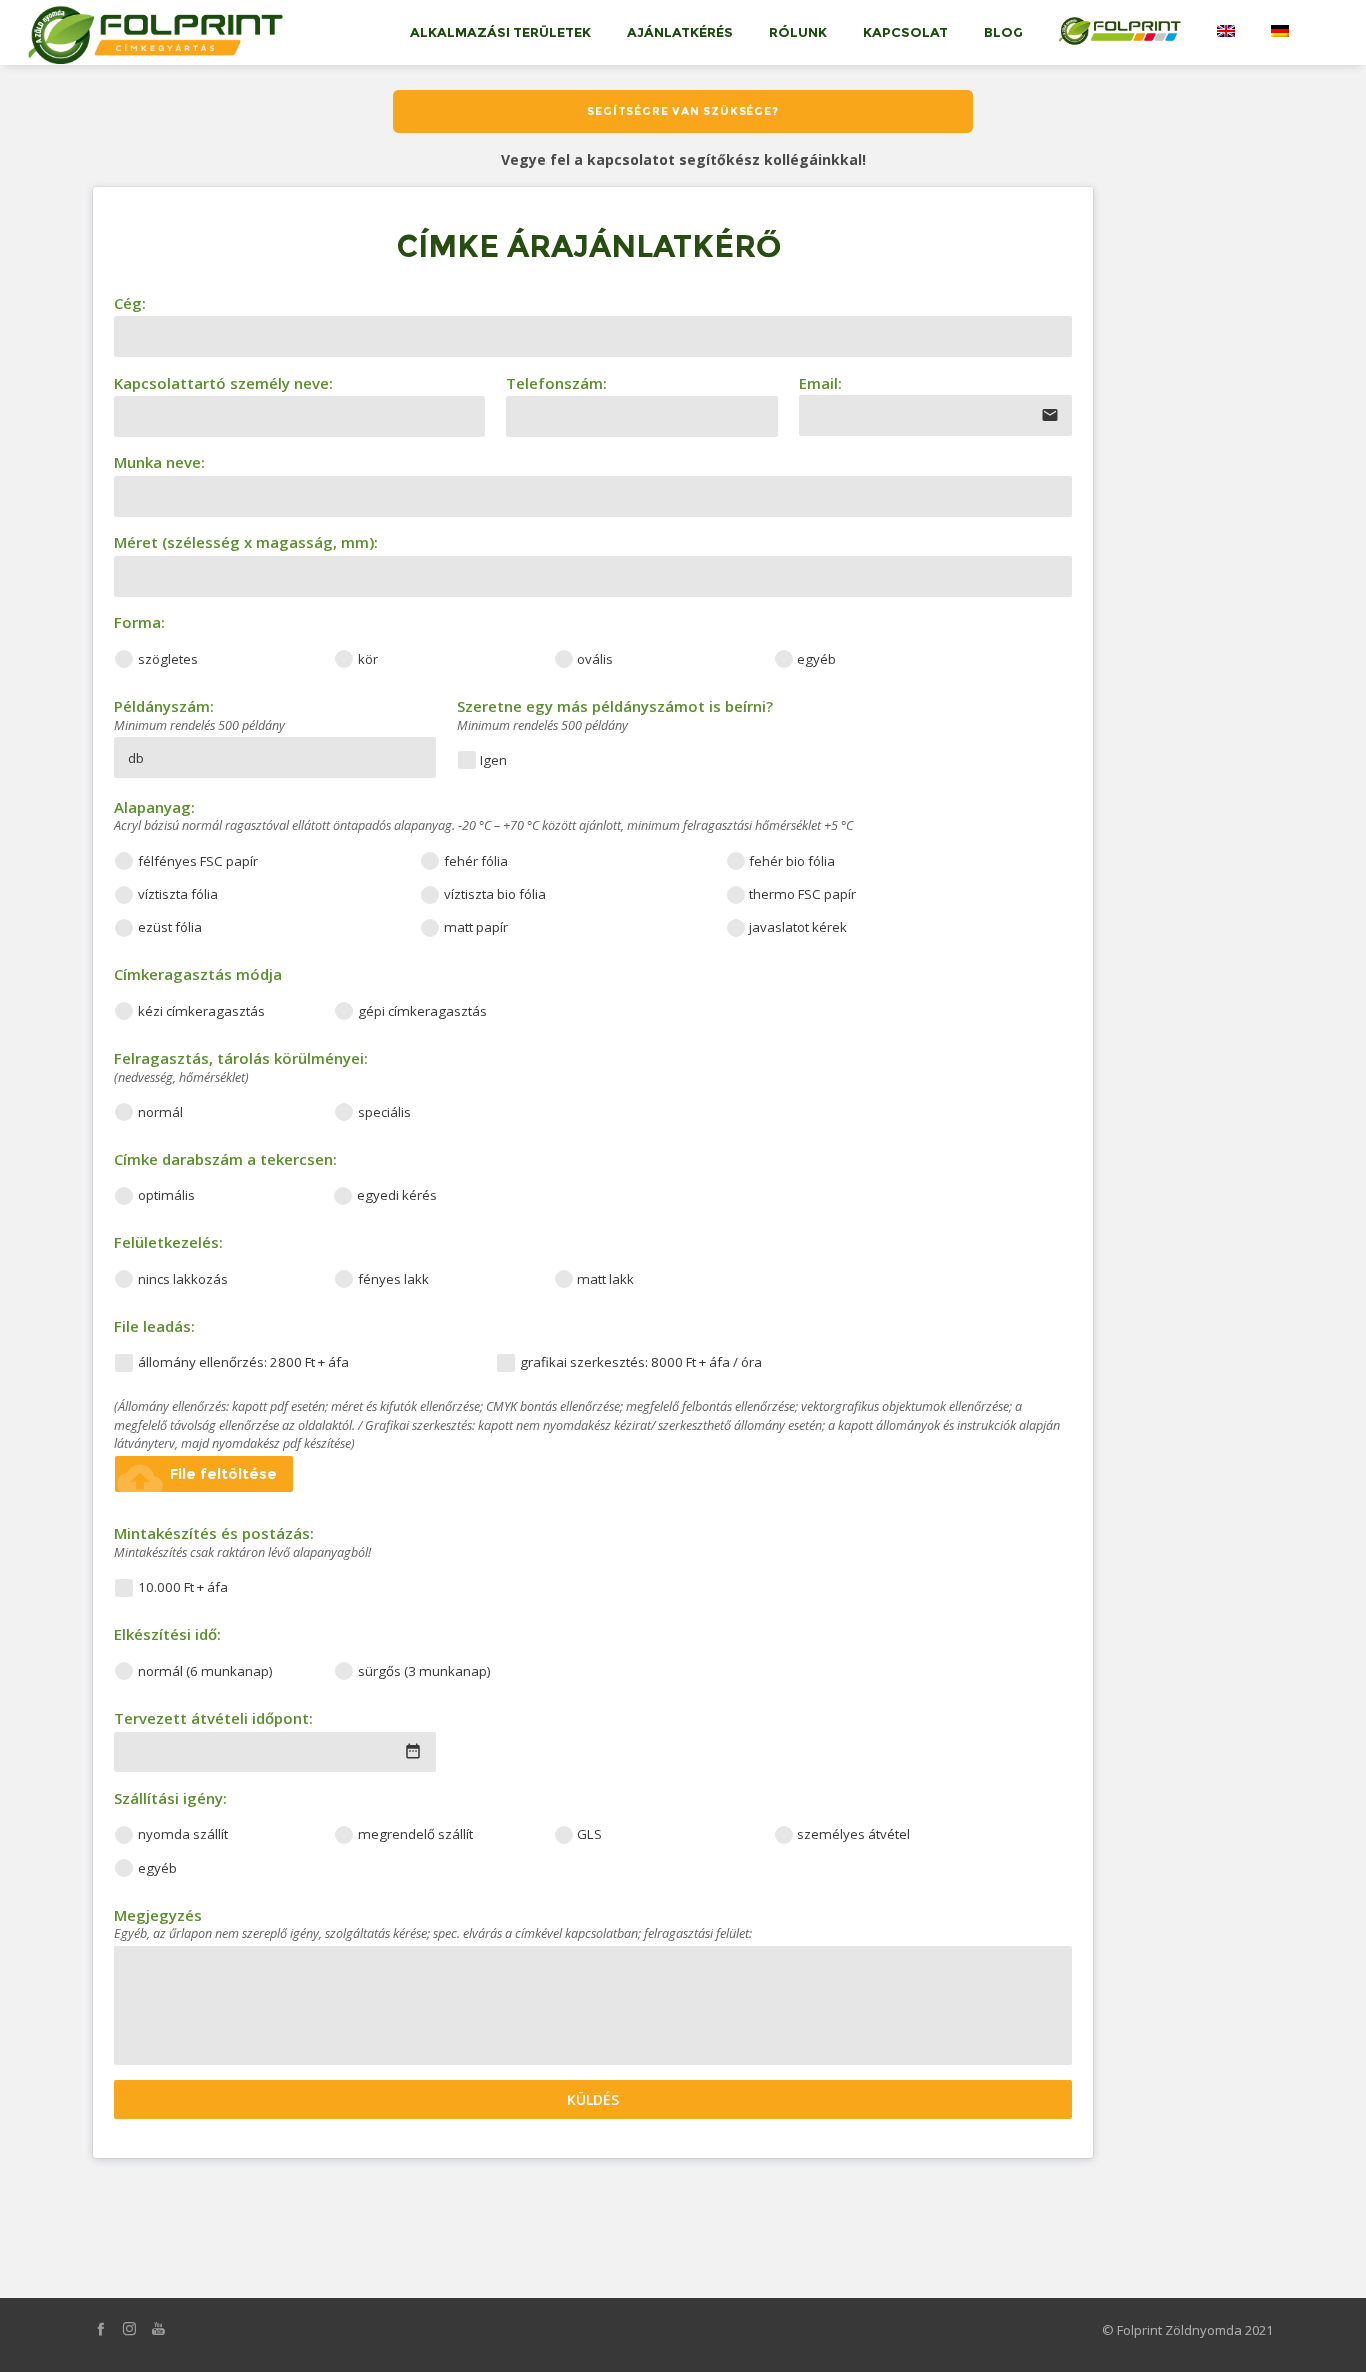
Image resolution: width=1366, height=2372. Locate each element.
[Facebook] (100, 2328)
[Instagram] (129, 2328)
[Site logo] (151, 32)
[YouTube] (158, 2328)
